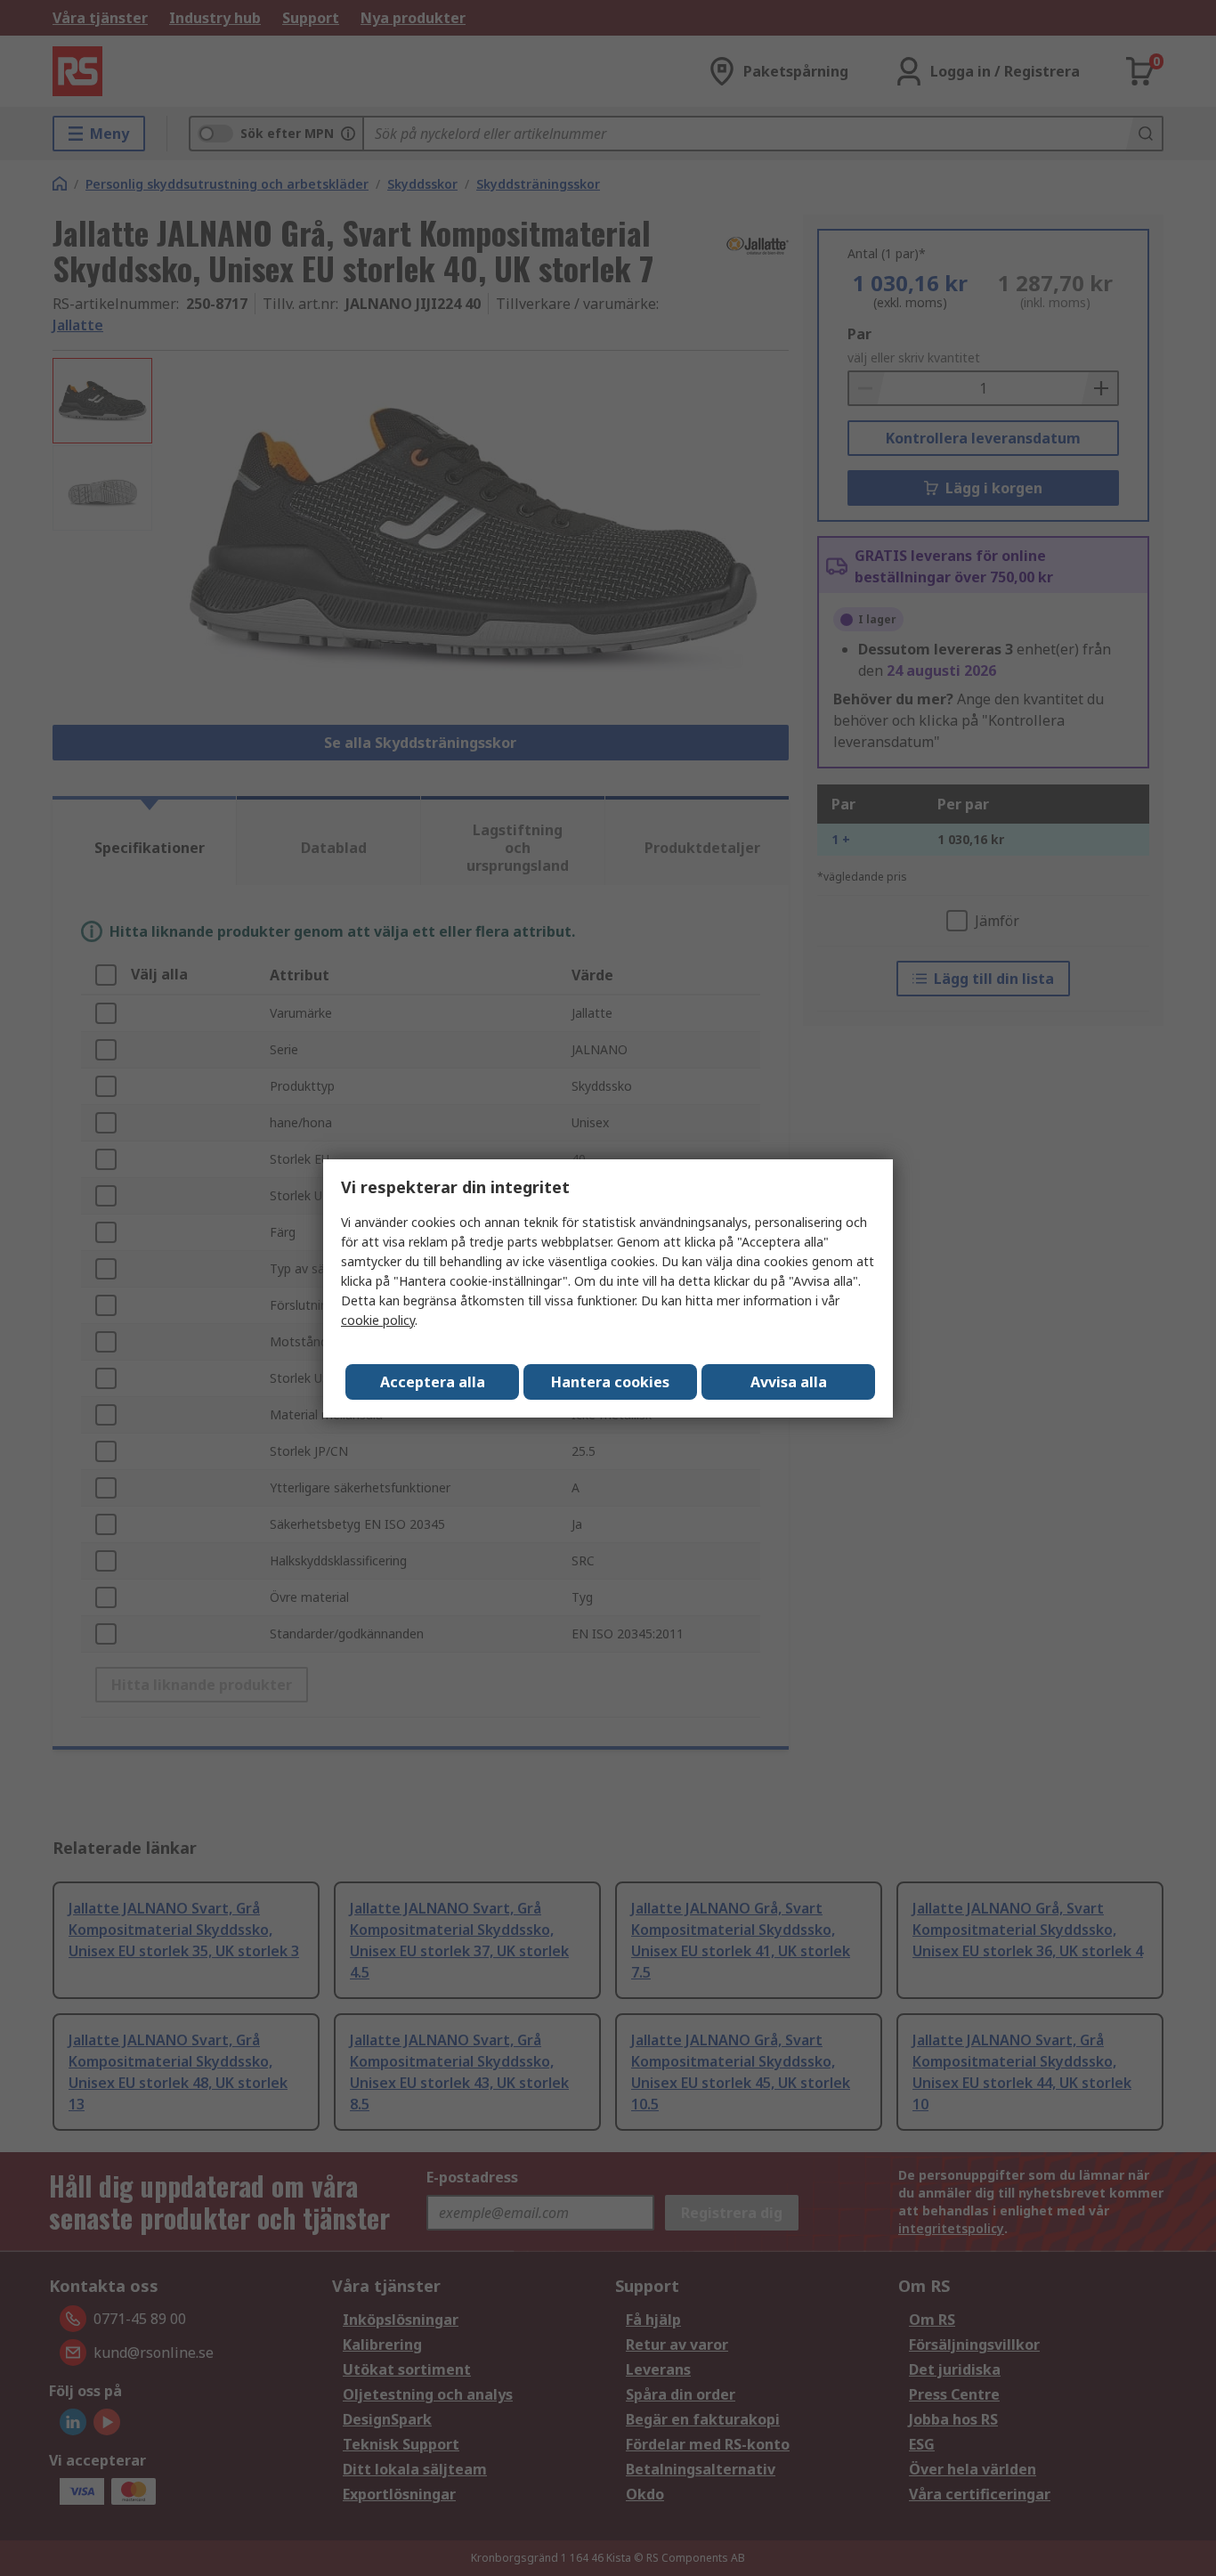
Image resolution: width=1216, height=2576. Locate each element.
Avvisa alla (789, 1382)
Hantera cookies (610, 1382)
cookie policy (378, 1320)
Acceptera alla (433, 1382)
